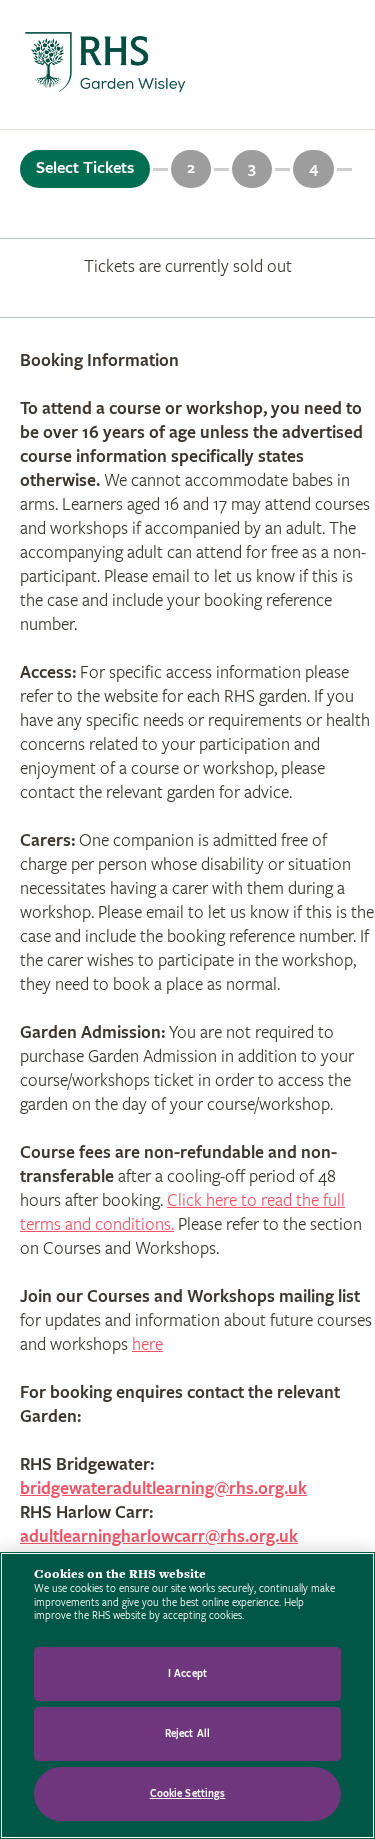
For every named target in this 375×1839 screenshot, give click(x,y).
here (147, 1344)
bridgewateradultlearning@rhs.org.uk (163, 1488)
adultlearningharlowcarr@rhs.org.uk (159, 1536)
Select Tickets (85, 168)
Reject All (187, 1733)
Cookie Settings (188, 1793)
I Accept (187, 1673)
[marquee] (187, 65)
